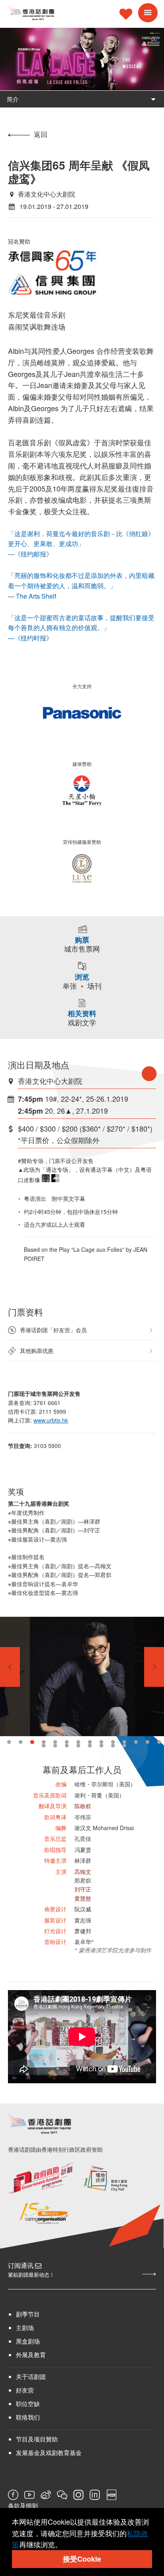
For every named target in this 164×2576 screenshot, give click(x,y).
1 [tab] (9, 1742)
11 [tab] (124, 1742)
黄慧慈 (83, 1898)
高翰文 (83, 1872)
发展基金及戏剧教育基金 (49, 2452)
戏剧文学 (82, 1023)
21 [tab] (113, 1746)
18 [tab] (78, 1746)
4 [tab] (44, 1742)
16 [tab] (55, 1746)
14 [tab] (159, 1742)
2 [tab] (20, 1742)
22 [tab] (124, 1746)
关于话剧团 (31, 2376)
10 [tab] (113, 1742)
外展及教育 (31, 2355)
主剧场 (25, 2327)
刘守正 (83, 1889)
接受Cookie (82, 2559)
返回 (41, 134)
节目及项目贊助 (37, 2439)
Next (154, 1667)
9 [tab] (101, 1742)
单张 (70, 986)
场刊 (94, 986)
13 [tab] (147, 1742)
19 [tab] (90, 1746)
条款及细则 (23, 2506)
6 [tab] (67, 1742)
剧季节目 (28, 2314)
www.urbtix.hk (51, 1420)
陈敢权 (83, 1806)
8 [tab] (90, 1742)
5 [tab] (55, 1742)
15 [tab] (44, 1746)
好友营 (25, 2390)
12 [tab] (136, 1742)
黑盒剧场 (28, 2341)
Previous (10, 1667)
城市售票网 (82, 949)
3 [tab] (32, 1742)
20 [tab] (101, 1746)
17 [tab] (67, 1746)
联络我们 (28, 2417)
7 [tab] (78, 1742)
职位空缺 (28, 2403)
